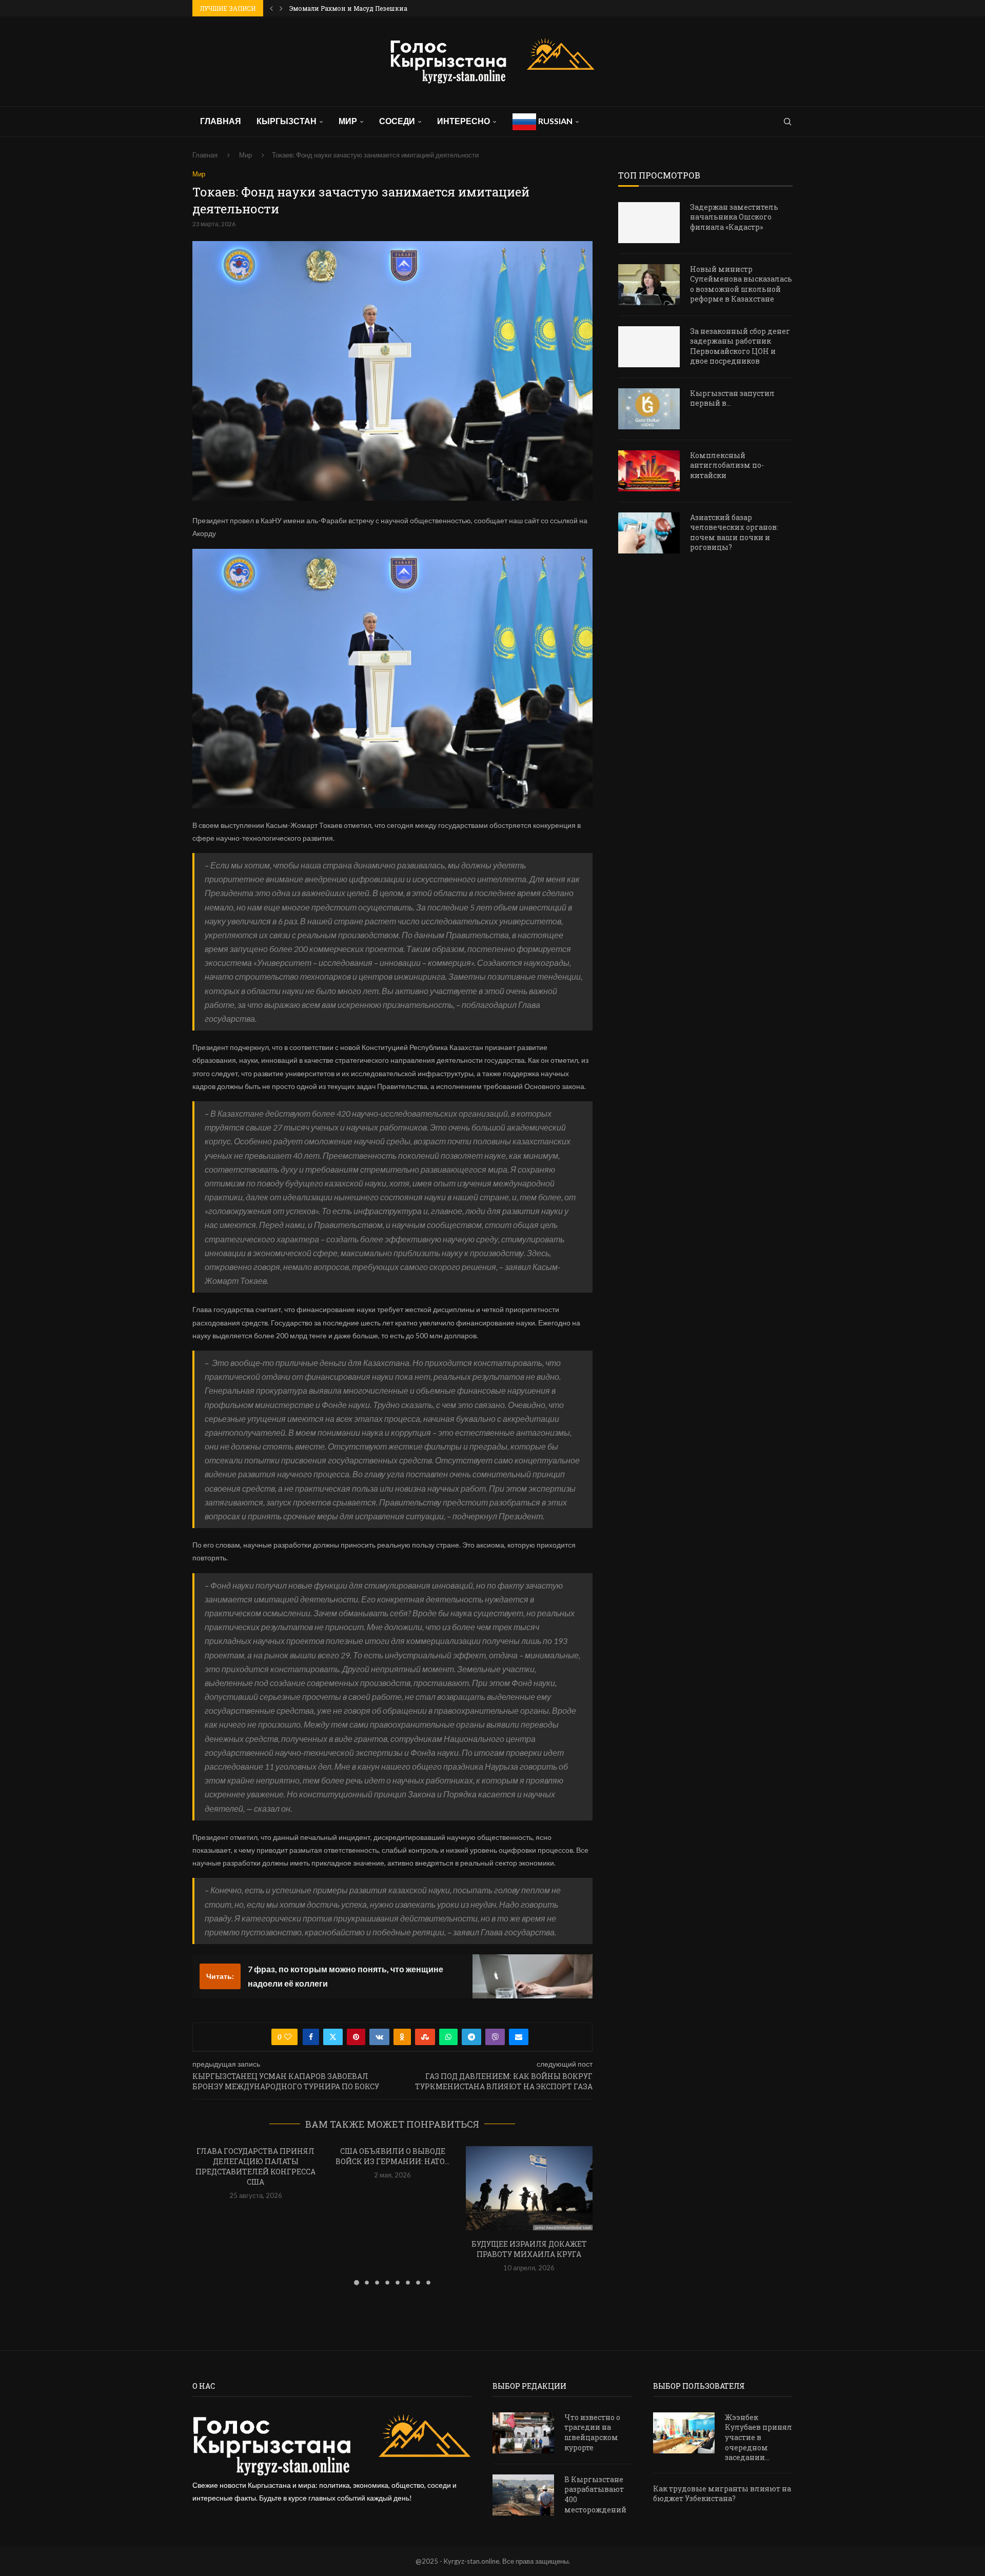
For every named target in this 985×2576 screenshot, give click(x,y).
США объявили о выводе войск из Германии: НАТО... (392, 2156)
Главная (221, 121)
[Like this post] (288, 2037)
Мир (348, 121)
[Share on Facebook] (311, 2037)
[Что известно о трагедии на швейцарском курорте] (523, 2433)
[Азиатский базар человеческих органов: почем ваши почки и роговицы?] (649, 533)
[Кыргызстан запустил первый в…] (649, 409)
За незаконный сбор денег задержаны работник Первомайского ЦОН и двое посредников (740, 346)
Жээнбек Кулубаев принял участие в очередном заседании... (759, 2437)
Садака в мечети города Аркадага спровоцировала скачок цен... (395, 8)
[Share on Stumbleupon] (425, 2037)
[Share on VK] (379, 2037)
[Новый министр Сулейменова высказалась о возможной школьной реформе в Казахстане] (649, 285)
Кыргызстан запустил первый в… (732, 398)
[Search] (787, 122)
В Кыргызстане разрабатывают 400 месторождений (595, 2494)
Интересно (464, 121)
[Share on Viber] (495, 2037)
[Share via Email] (519, 2037)
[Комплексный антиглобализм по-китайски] (649, 471)
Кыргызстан (287, 121)
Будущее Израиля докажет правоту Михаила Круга (529, 2249)
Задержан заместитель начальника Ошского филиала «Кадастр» (734, 217)
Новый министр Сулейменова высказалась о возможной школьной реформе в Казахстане (741, 284)
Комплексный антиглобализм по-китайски (727, 465)
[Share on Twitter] (333, 2037)
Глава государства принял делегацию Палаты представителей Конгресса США (255, 2166)
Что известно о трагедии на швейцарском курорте (592, 2432)
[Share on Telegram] (471, 2037)
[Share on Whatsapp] (448, 2037)
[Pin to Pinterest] (356, 2037)
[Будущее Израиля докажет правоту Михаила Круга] (529, 2188)
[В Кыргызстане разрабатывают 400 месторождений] (523, 2495)
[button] (271, 8)
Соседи (397, 121)
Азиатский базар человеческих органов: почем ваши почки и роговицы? (734, 532)
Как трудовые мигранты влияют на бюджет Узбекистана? (722, 2494)
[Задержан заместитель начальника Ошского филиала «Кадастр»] (649, 223)
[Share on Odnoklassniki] (402, 2037)
